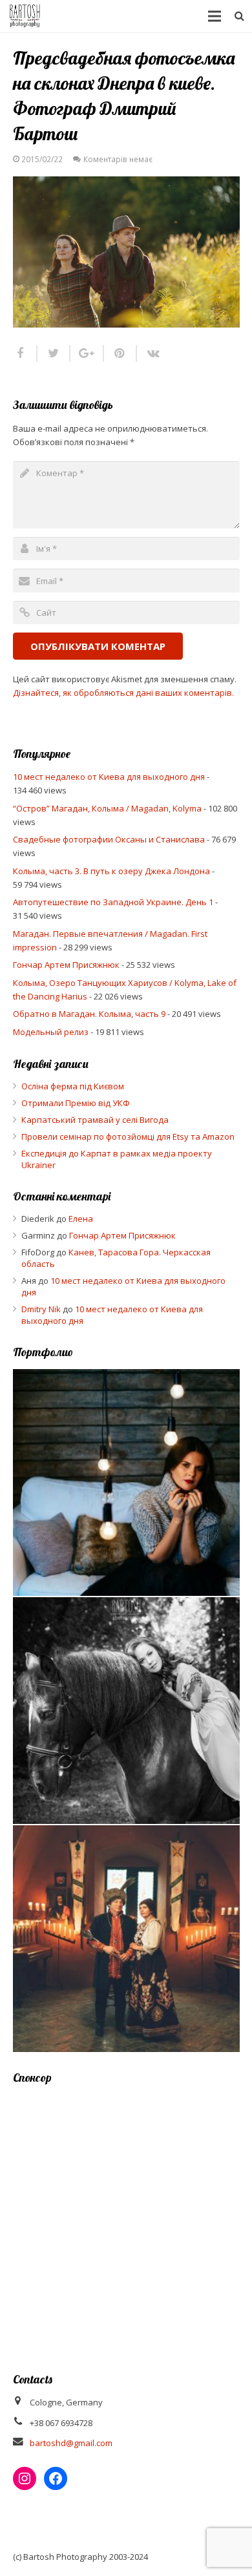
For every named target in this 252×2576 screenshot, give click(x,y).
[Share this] (25, 353)
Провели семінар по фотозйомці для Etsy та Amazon (128, 1136)
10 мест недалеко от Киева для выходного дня (109, 777)
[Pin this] (121, 353)
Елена (81, 1219)
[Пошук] (239, 16)
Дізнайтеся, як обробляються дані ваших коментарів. (123, 693)
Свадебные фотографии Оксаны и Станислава (109, 839)
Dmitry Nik (41, 1309)
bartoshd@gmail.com (71, 2443)
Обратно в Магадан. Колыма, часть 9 (89, 1014)
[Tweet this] (54, 353)
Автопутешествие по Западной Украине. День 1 (113, 902)
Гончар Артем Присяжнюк (66, 965)
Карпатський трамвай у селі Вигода (95, 1120)
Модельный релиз (51, 1032)
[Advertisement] (126, 2220)
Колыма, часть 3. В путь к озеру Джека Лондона (111, 871)
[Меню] (215, 16)
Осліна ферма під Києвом (73, 1086)
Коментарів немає (118, 159)
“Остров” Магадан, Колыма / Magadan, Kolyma (107, 808)
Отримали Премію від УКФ (76, 1103)
